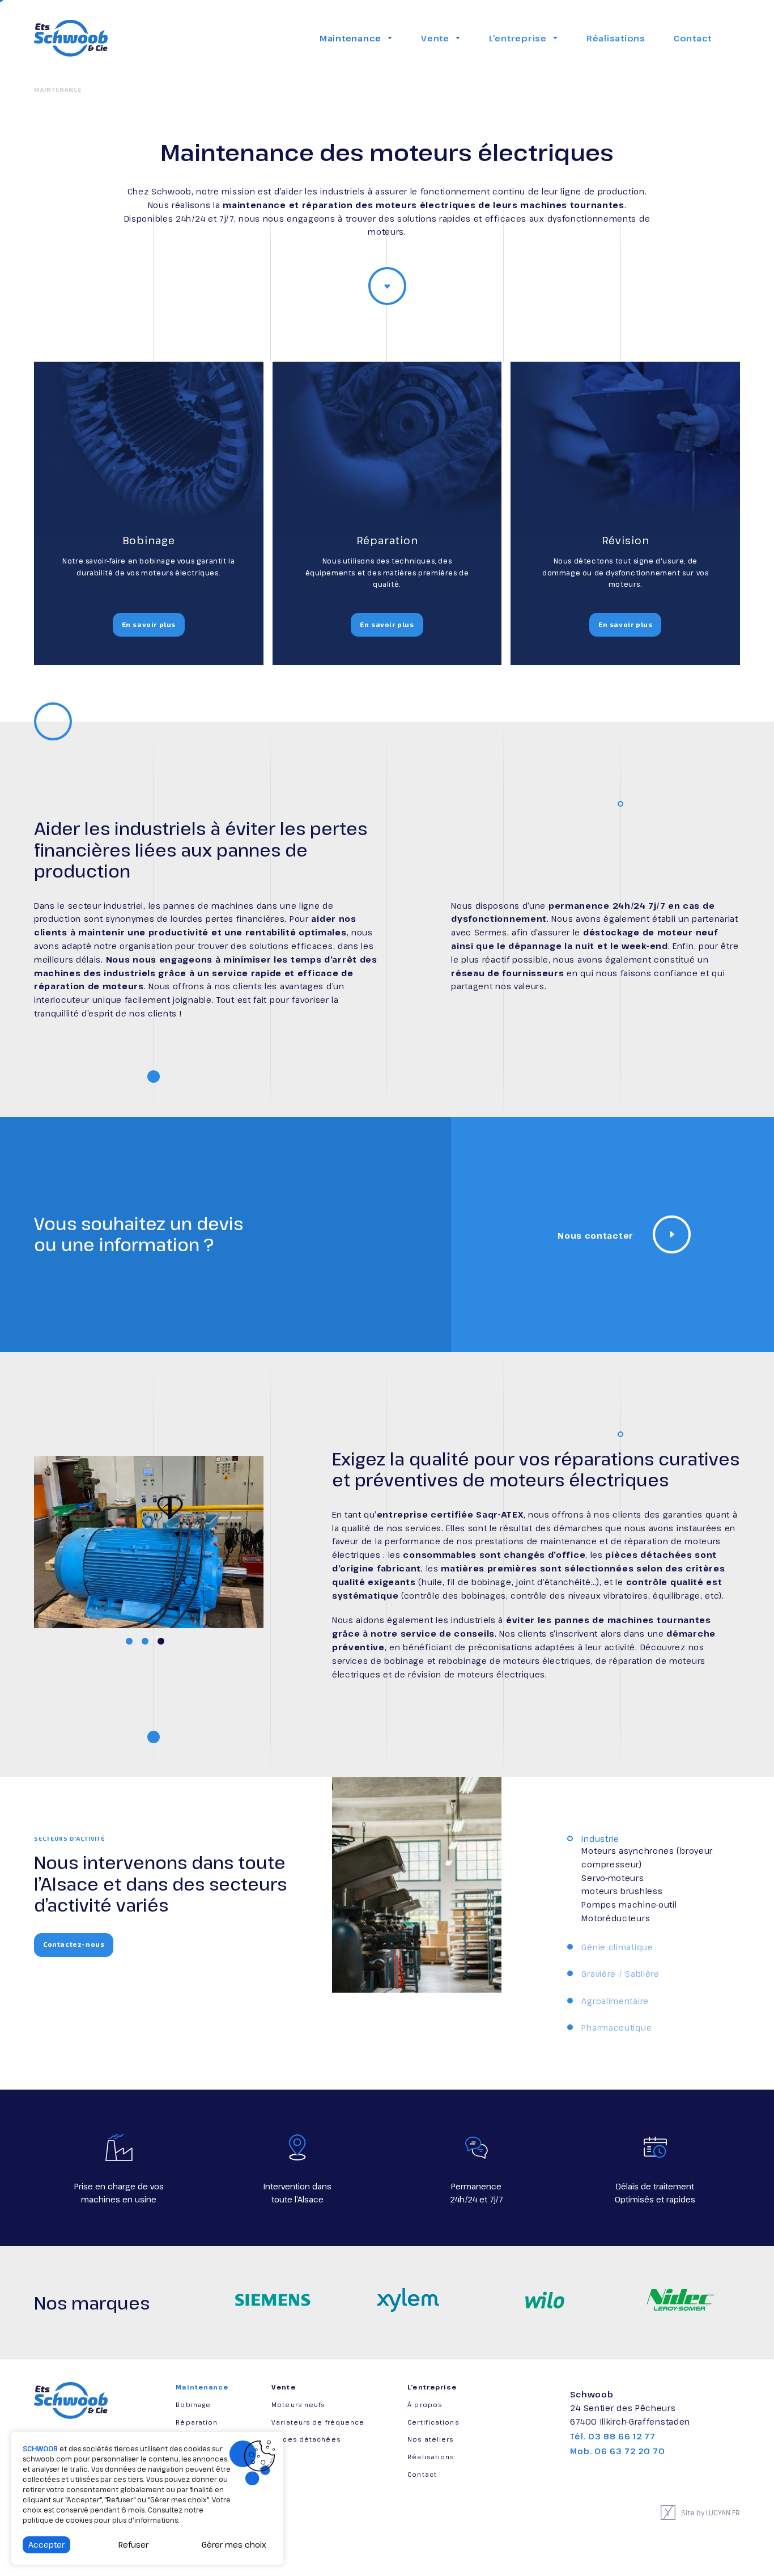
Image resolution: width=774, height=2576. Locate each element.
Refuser (133, 2545)
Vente (435, 38)
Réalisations (616, 38)
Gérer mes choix (234, 2545)
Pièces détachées (306, 2439)
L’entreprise (518, 38)
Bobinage (193, 2405)
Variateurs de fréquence (318, 2422)
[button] (129, 1641)
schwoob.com (47, 2459)
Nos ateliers (430, 2439)
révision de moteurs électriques (477, 1674)
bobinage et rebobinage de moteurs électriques (488, 1661)
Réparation (197, 2422)
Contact (693, 38)
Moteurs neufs (298, 2405)
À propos (425, 2405)
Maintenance (350, 38)
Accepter (46, 2545)
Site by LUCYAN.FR (711, 2513)
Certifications (433, 2422)
